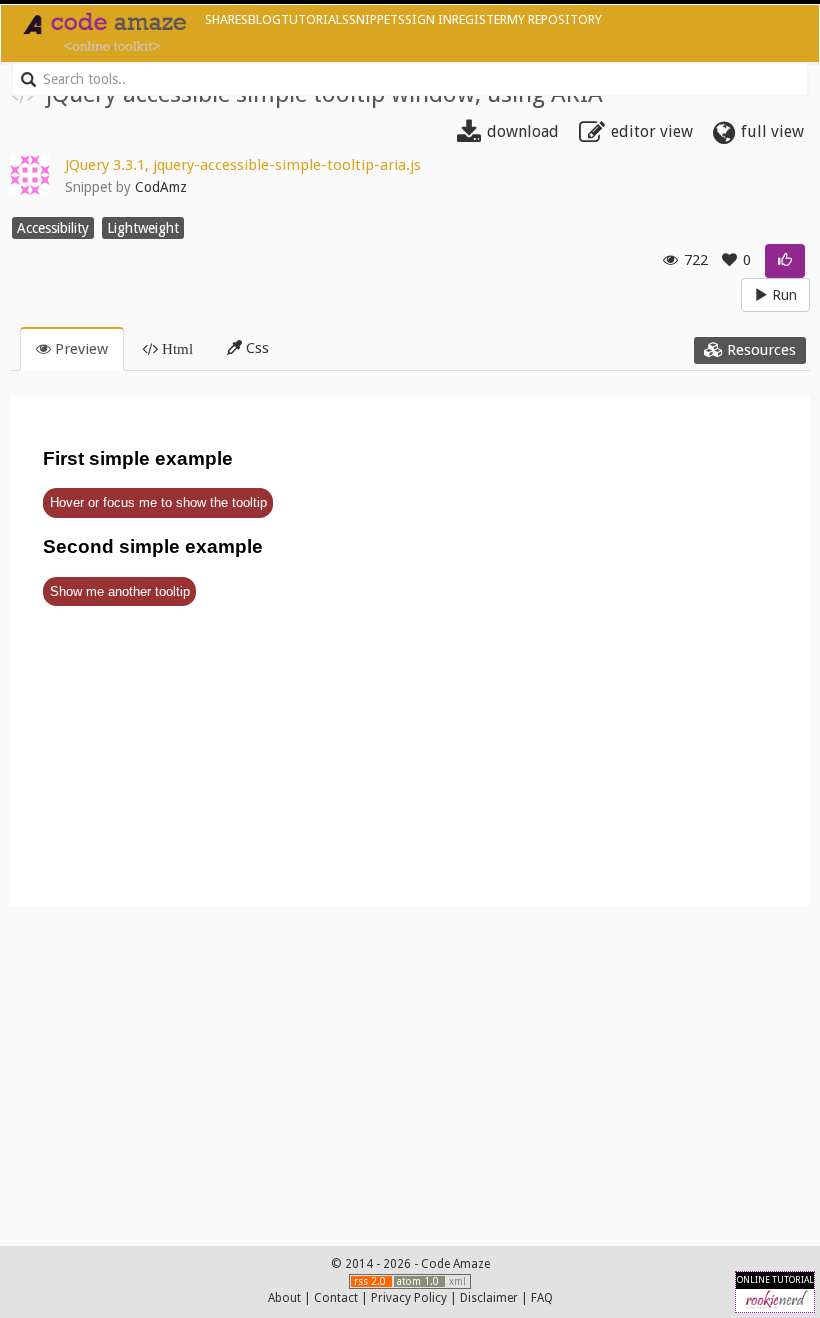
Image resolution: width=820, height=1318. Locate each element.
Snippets (377, 19)
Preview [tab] (79, 349)
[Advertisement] (410, 1071)
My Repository (554, 19)
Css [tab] (255, 348)
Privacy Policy (409, 1298)
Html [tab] (175, 348)
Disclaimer (489, 1298)
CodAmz (161, 187)
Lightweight (143, 228)
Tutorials (315, 19)
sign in (428, 19)
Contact (336, 1298)
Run (782, 295)
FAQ (542, 1298)
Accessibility (53, 228)
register (479, 19)
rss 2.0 (371, 1281)
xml (457, 1281)
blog (264, 19)
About (284, 1298)
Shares (226, 19)
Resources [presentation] (759, 350)
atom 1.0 (419, 1281)
